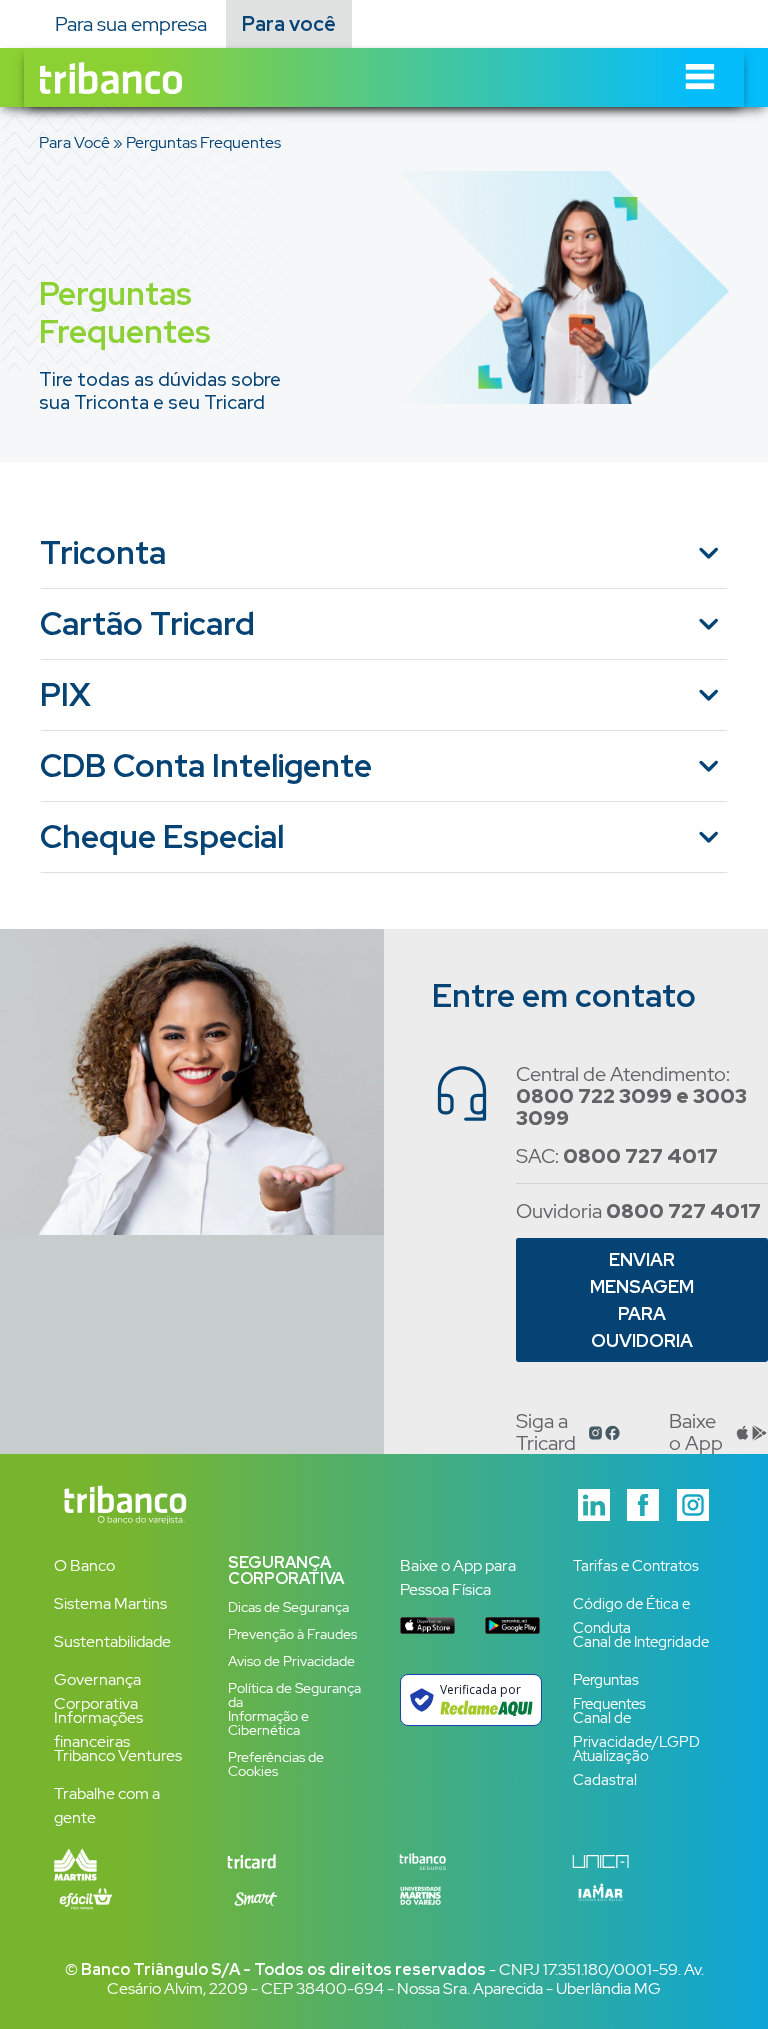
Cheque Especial (162, 836)
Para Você (74, 142)
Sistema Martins (110, 1603)
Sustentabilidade (112, 1641)
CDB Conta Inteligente (206, 765)
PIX (65, 694)
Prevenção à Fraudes (292, 1634)
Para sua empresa (131, 24)
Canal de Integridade (641, 1642)
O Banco (84, 1565)
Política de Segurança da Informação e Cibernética (294, 1709)
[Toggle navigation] (700, 77)
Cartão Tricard (147, 623)
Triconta (103, 552)
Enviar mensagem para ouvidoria (642, 1300)
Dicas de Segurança (288, 1607)
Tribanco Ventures (118, 1755)
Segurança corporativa (286, 1570)
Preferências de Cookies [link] (276, 1764)
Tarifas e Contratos (636, 1566)
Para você (289, 24)
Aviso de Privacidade (291, 1661)
